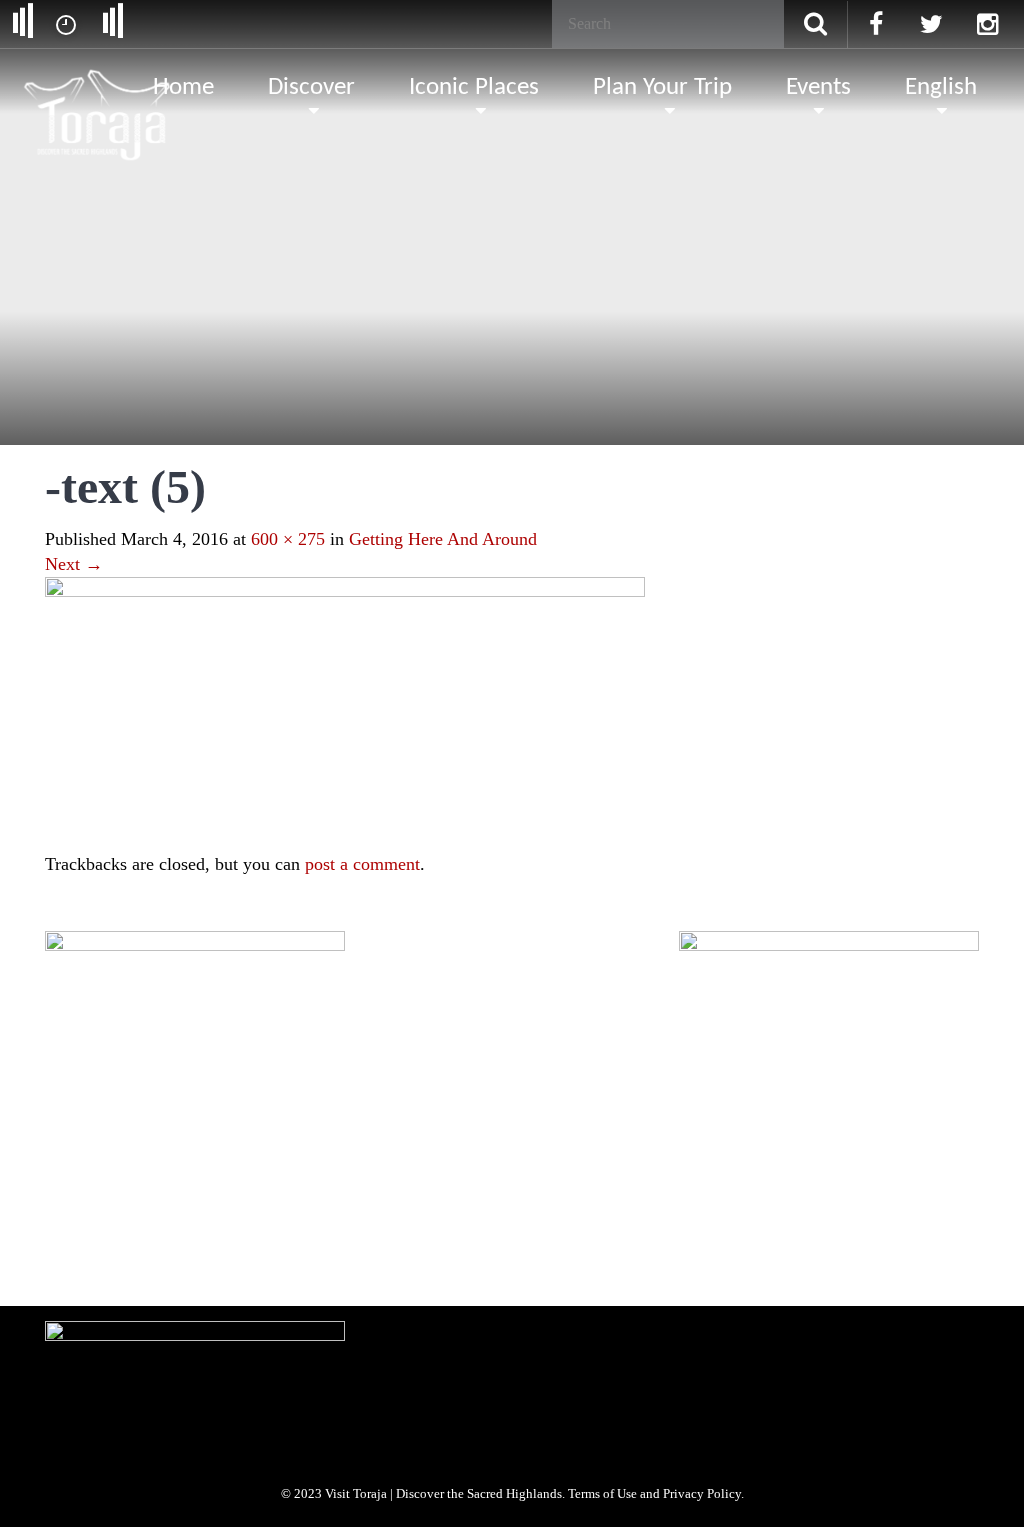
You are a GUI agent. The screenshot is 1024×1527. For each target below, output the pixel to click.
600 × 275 (288, 539)
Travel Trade (301, 1103)
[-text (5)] (345, 712)
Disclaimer (482, 1103)
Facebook (85, 1252)
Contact (629, 1103)
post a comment (362, 864)
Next (74, 564)
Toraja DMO (76, 1103)
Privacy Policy (394, 1103)
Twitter (157, 1252)
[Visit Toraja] (98, 85)
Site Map (559, 1103)
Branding (158, 1103)
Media (226, 1103)
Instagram (230, 1252)
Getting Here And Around (443, 539)
